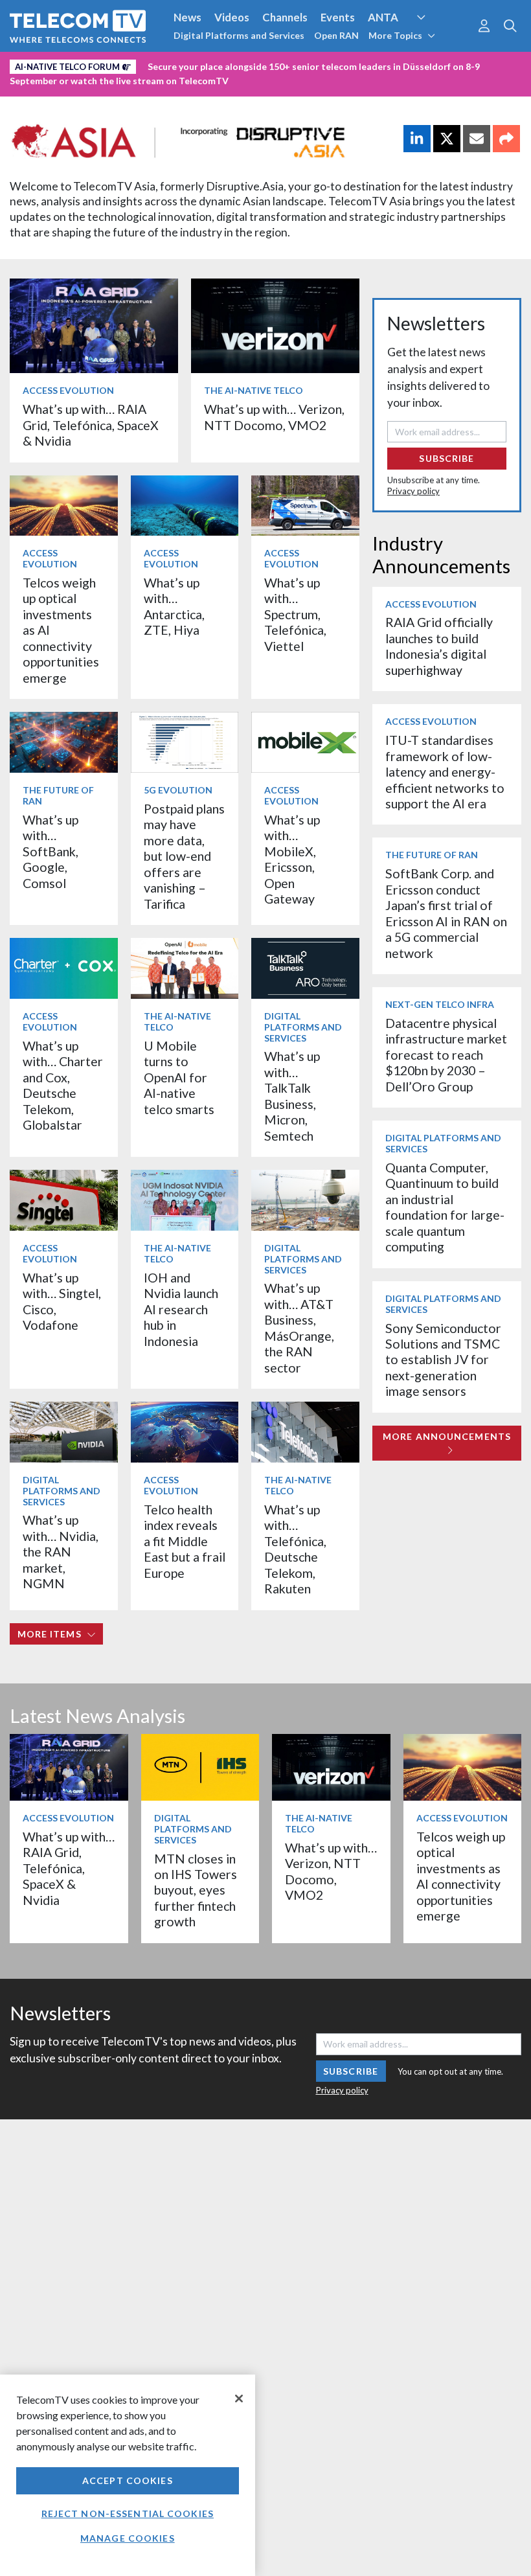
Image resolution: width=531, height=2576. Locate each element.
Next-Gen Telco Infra (440, 1004)
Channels (285, 17)
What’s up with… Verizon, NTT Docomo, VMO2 (274, 417)
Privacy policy (413, 491)
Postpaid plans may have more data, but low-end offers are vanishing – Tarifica (184, 856)
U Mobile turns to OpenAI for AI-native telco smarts (179, 1077)
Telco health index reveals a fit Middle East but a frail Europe (185, 1541)
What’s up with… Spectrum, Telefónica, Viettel (295, 614)
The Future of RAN (58, 795)
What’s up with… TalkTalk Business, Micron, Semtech (292, 1096)
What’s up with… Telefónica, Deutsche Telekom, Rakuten (295, 1549)
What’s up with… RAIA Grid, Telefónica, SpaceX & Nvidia (91, 425)
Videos (232, 17)
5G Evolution (178, 790)
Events (338, 17)
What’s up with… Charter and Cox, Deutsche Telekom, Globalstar (63, 1085)
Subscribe (446, 458)
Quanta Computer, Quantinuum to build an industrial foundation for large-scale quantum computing (445, 1207)
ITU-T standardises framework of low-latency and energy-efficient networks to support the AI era (445, 772)
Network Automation (436, 41)
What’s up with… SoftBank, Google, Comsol (51, 851)
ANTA (383, 17)
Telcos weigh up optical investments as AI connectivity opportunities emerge (461, 1876)
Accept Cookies (128, 2480)
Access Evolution (68, 390)
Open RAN (336, 35)
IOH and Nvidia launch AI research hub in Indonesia (181, 1309)
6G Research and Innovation (79, 64)
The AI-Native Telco (254, 390)
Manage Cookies (128, 2538)
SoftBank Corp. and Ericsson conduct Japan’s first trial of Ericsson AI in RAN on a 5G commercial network (446, 913)
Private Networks (199, 64)
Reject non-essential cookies (128, 2513)
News (187, 17)
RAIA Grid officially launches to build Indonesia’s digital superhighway (439, 646)
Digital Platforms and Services (239, 35)
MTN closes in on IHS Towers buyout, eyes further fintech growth (196, 1890)
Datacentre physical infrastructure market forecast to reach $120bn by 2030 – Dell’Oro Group (446, 1055)
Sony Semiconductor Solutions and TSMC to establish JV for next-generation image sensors (443, 1360)
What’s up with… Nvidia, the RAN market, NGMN (61, 1552)
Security (273, 64)
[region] (128, 2475)
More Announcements (447, 1436)
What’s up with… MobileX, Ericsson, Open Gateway (292, 859)
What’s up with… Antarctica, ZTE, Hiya (174, 606)
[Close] (239, 2399)
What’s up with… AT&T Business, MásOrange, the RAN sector (299, 1328)
